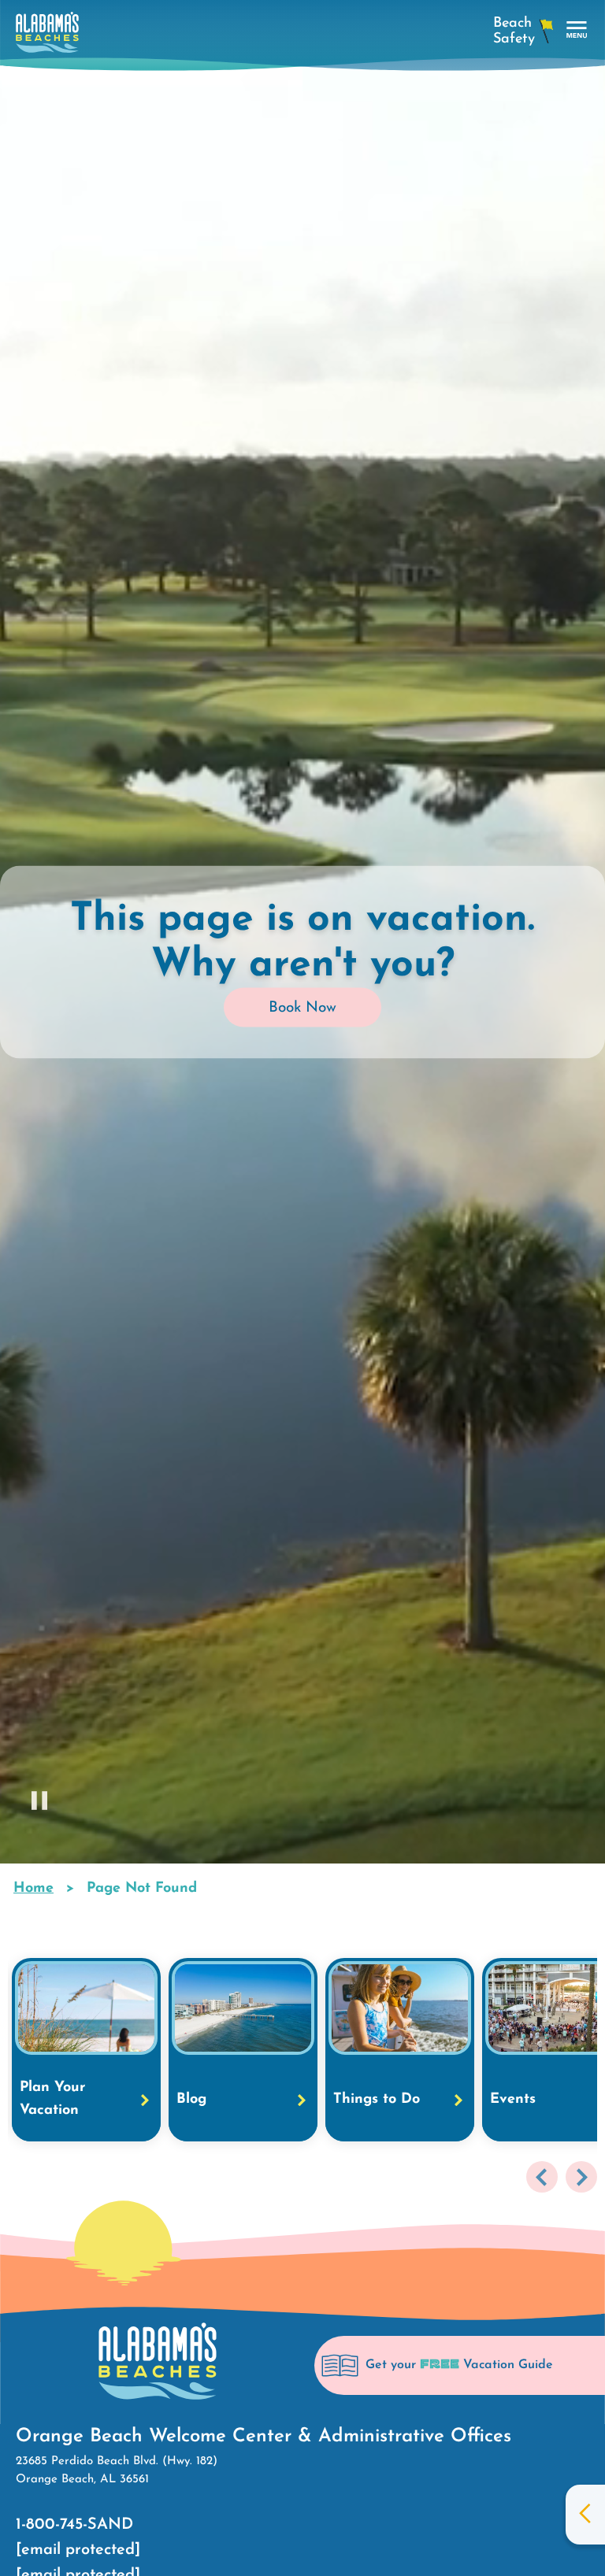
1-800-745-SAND (74, 2525)
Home (33, 1889)
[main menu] (577, 30)
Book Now (302, 1008)
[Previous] (542, 2177)
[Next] (581, 2177)
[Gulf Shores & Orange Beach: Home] (47, 37)
